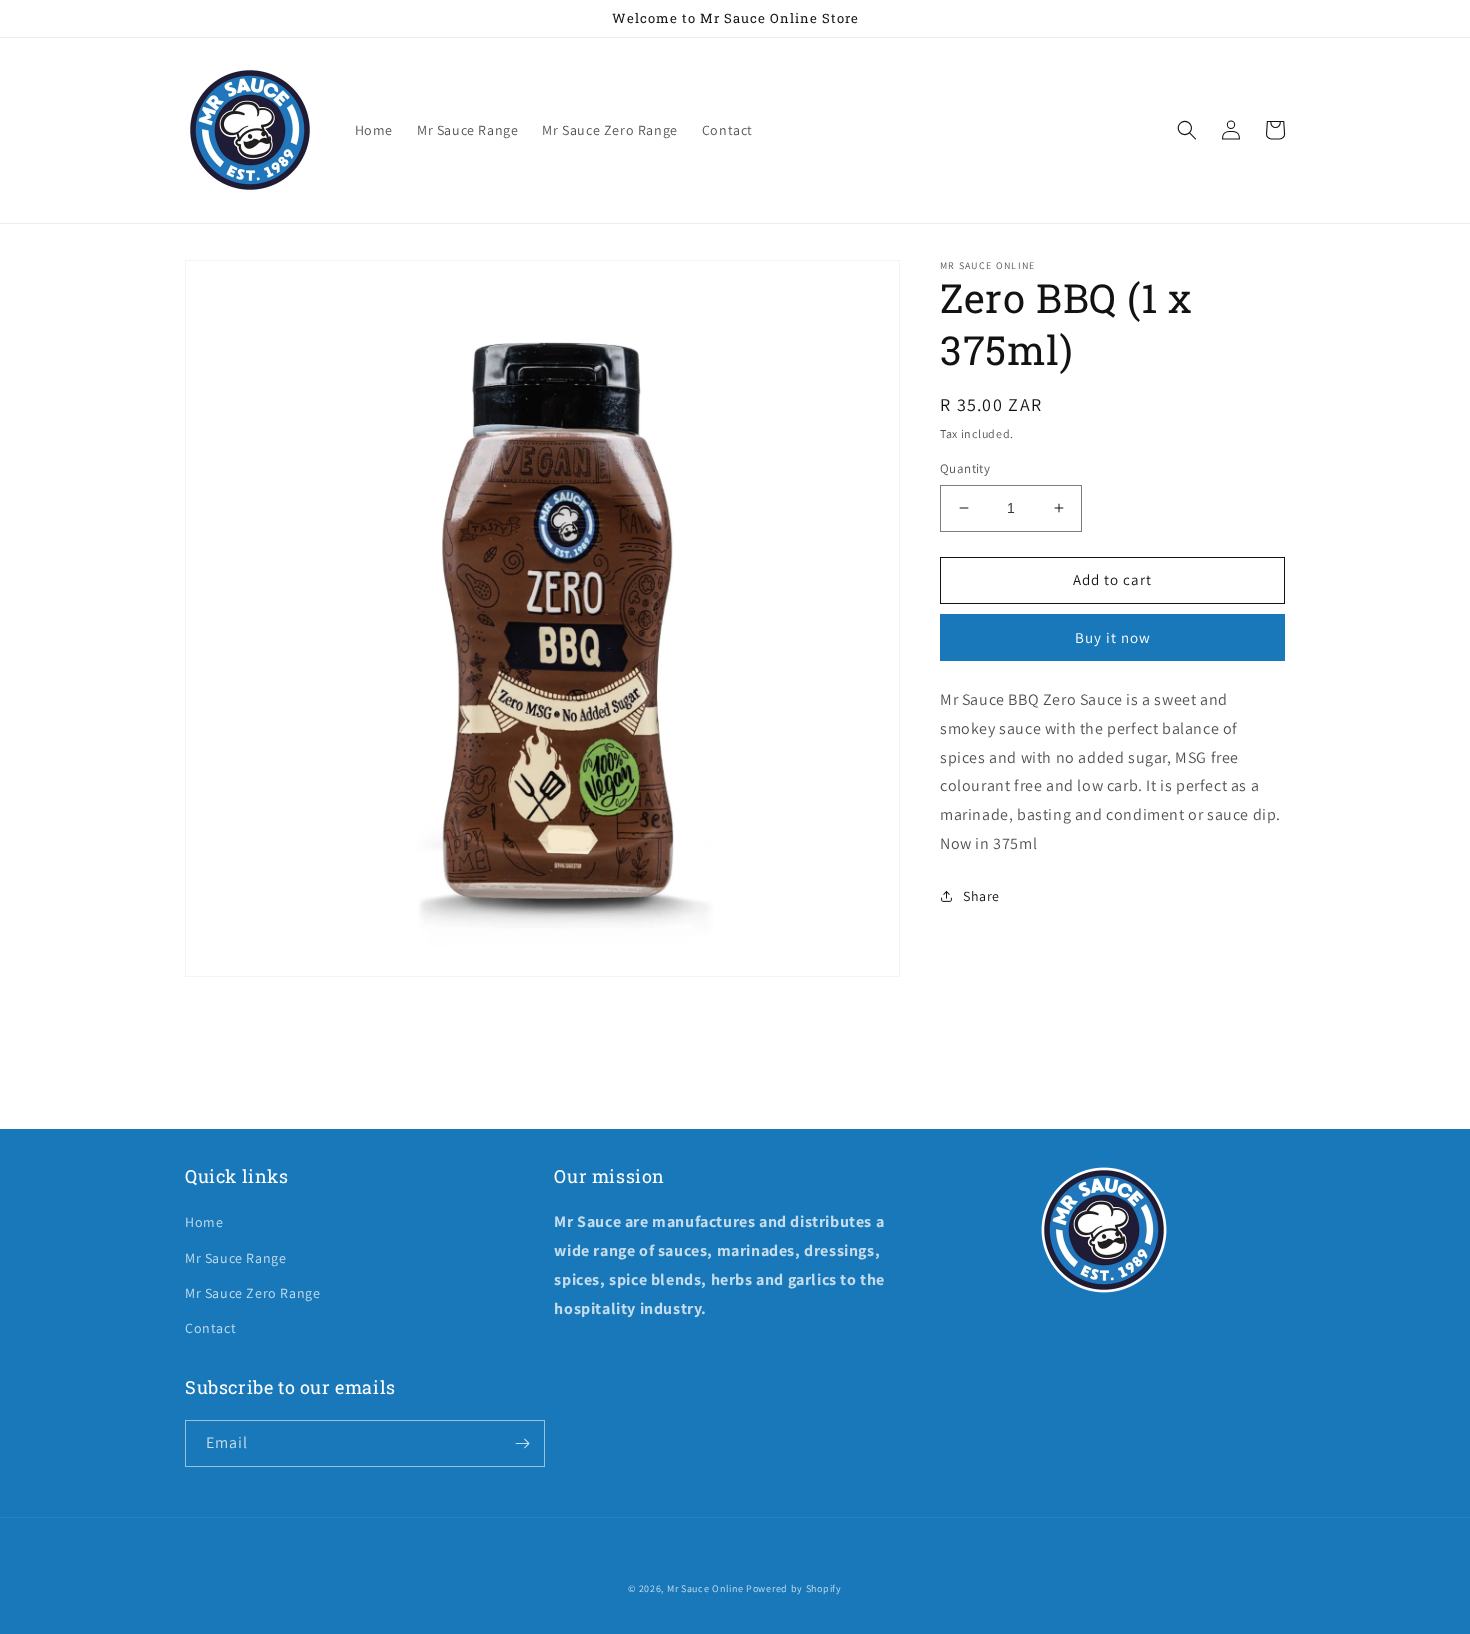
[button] (1187, 130)
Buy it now (1113, 637)
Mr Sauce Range (235, 1258)
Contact (210, 1328)
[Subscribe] (522, 1443)
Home (204, 1222)
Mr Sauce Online (705, 1588)
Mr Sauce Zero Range (252, 1293)
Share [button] (981, 896)
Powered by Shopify (794, 1588)
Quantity (965, 468)
